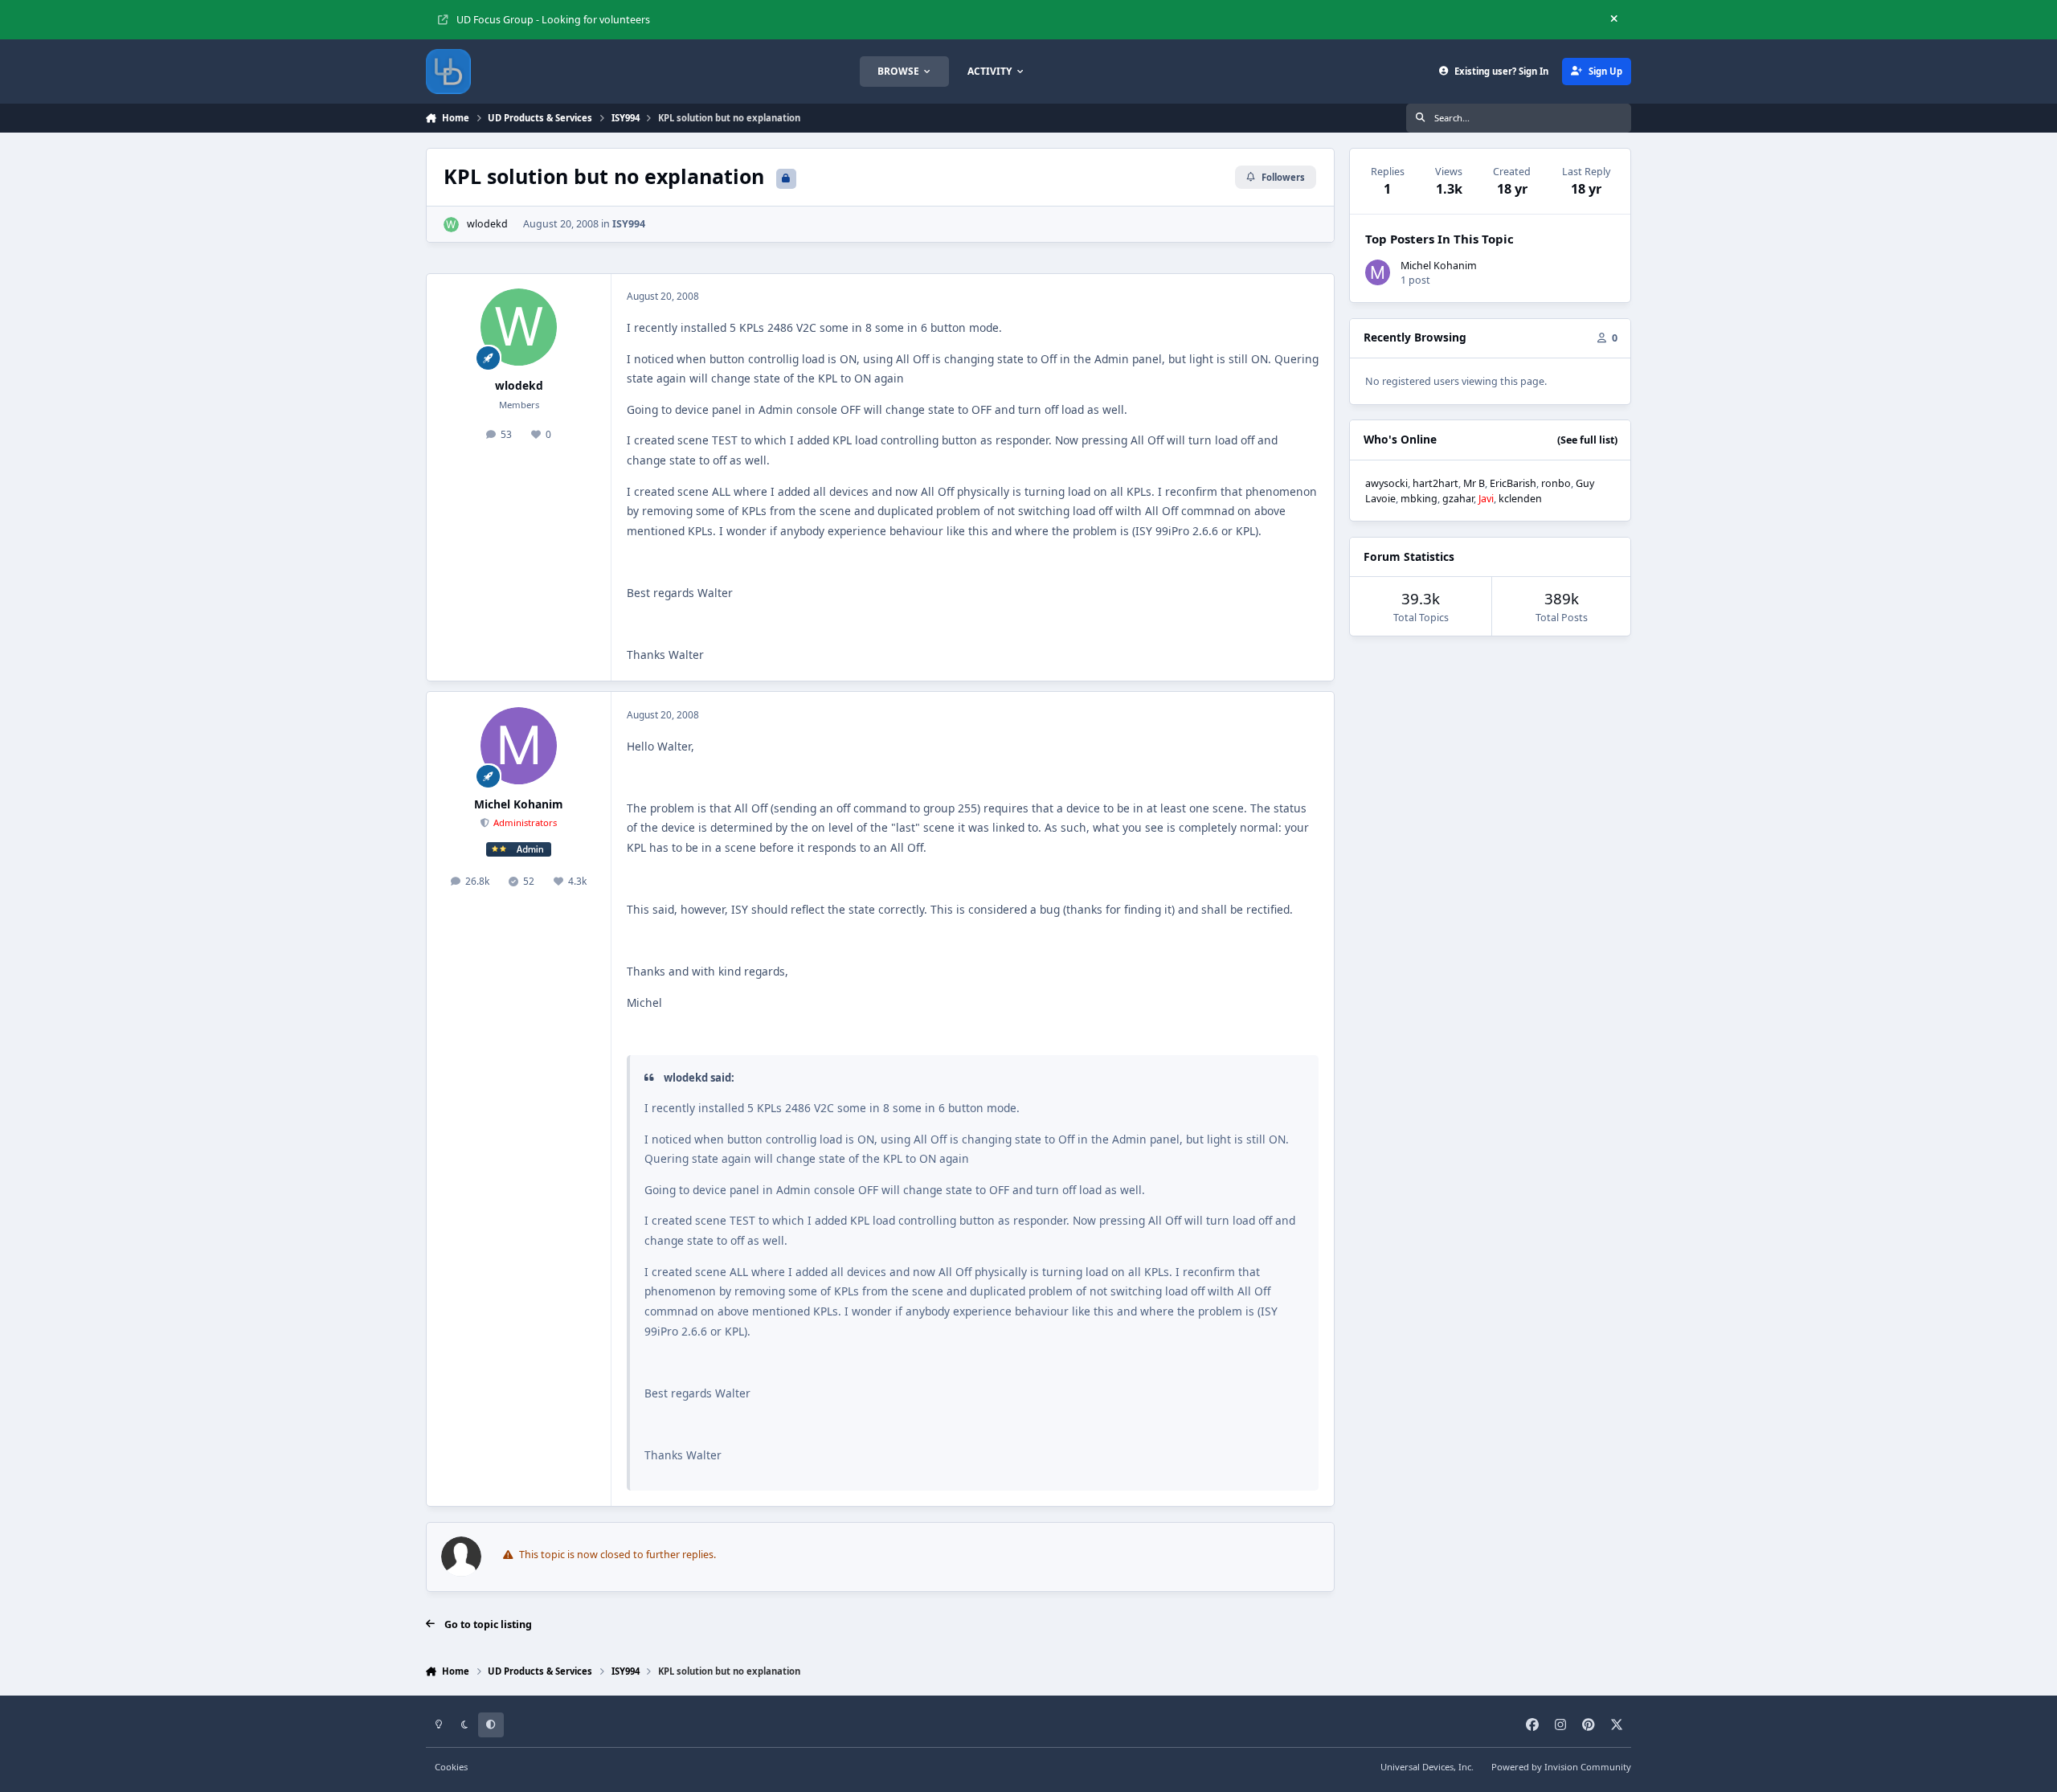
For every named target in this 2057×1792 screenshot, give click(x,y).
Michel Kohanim (519, 804)
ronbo (1556, 483)
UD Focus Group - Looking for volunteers (553, 20)
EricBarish (1513, 483)
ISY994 (629, 224)
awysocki (1386, 483)
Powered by (1561, 1767)
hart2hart (1435, 483)
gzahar (1458, 499)
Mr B (1474, 483)
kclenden (1520, 499)
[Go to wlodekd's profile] (451, 225)
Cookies (451, 1767)
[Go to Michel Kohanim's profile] (519, 746)
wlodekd (487, 224)
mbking (1419, 499)
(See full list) (1587, 440)
